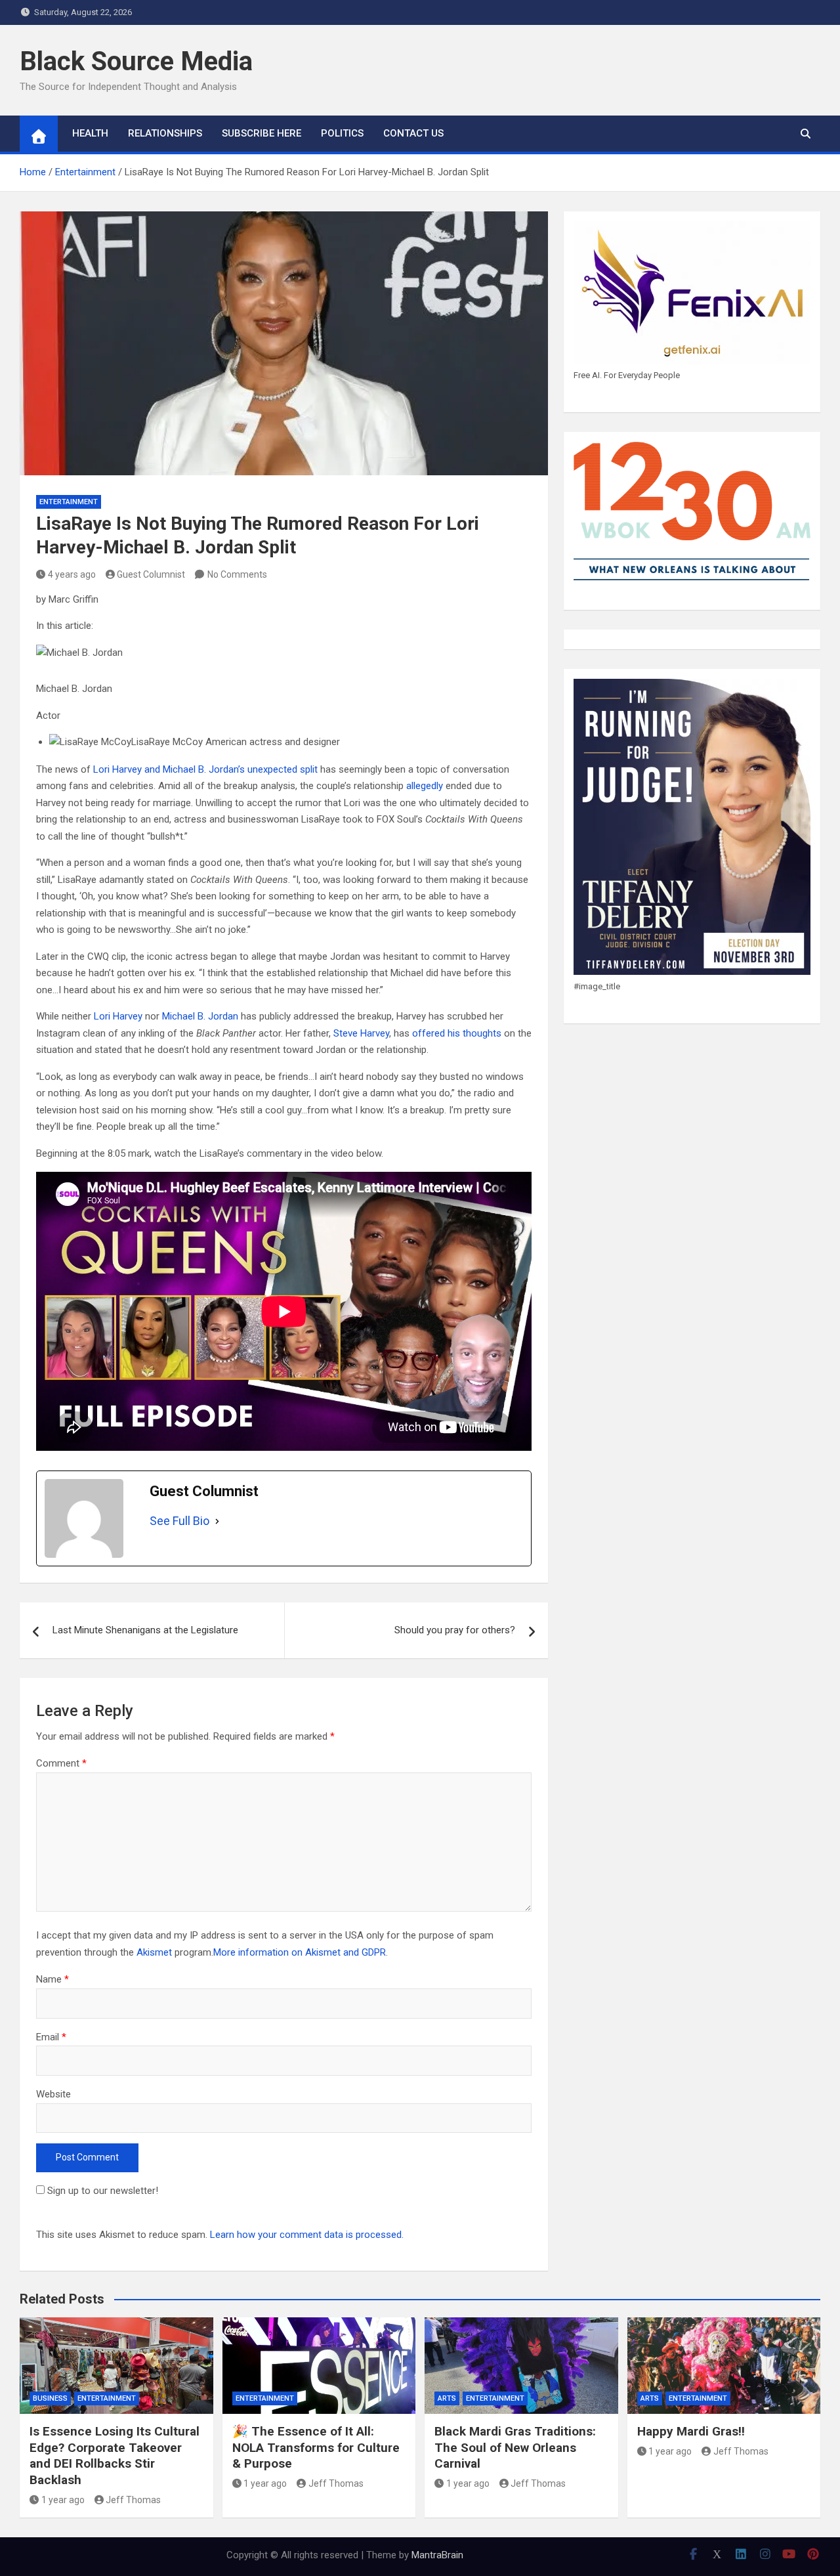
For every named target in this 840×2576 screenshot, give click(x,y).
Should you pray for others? (455, 1630)
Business (50, 2398)
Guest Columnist (151, 574)
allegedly (425, 786)
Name (52, 1979)
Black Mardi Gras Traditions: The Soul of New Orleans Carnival (515, 2447)
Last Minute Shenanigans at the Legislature (145, 1630)
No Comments (237, 574)
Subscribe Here (262, 133)
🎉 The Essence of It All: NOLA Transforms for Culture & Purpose (316, 2447)
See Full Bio (179, 1521)
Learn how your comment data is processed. (307, 2235)
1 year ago (63, 2500)
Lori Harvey (118, 1016)
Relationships (165, 133)
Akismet (154, 1952)
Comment (61, 1763)
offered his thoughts (457, 1033)
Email (51, 2037)
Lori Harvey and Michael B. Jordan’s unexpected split (205, 769)
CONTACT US (413, 133)
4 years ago (72, 574)
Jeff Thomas (133, 2500)
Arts (447, 2398)
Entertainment (69, 502)
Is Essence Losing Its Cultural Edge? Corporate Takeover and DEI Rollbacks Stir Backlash (115, 2456)
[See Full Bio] (217, 1521)
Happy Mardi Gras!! (691, 2431)
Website (53, 2094)
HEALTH (90, 133)
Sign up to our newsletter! (103, 2191)
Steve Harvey (361, 1033)
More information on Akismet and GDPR (300, 1952)
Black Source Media (136, 61)
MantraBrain (437, 2555)
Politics (342, 133)
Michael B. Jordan (200, 1016)
